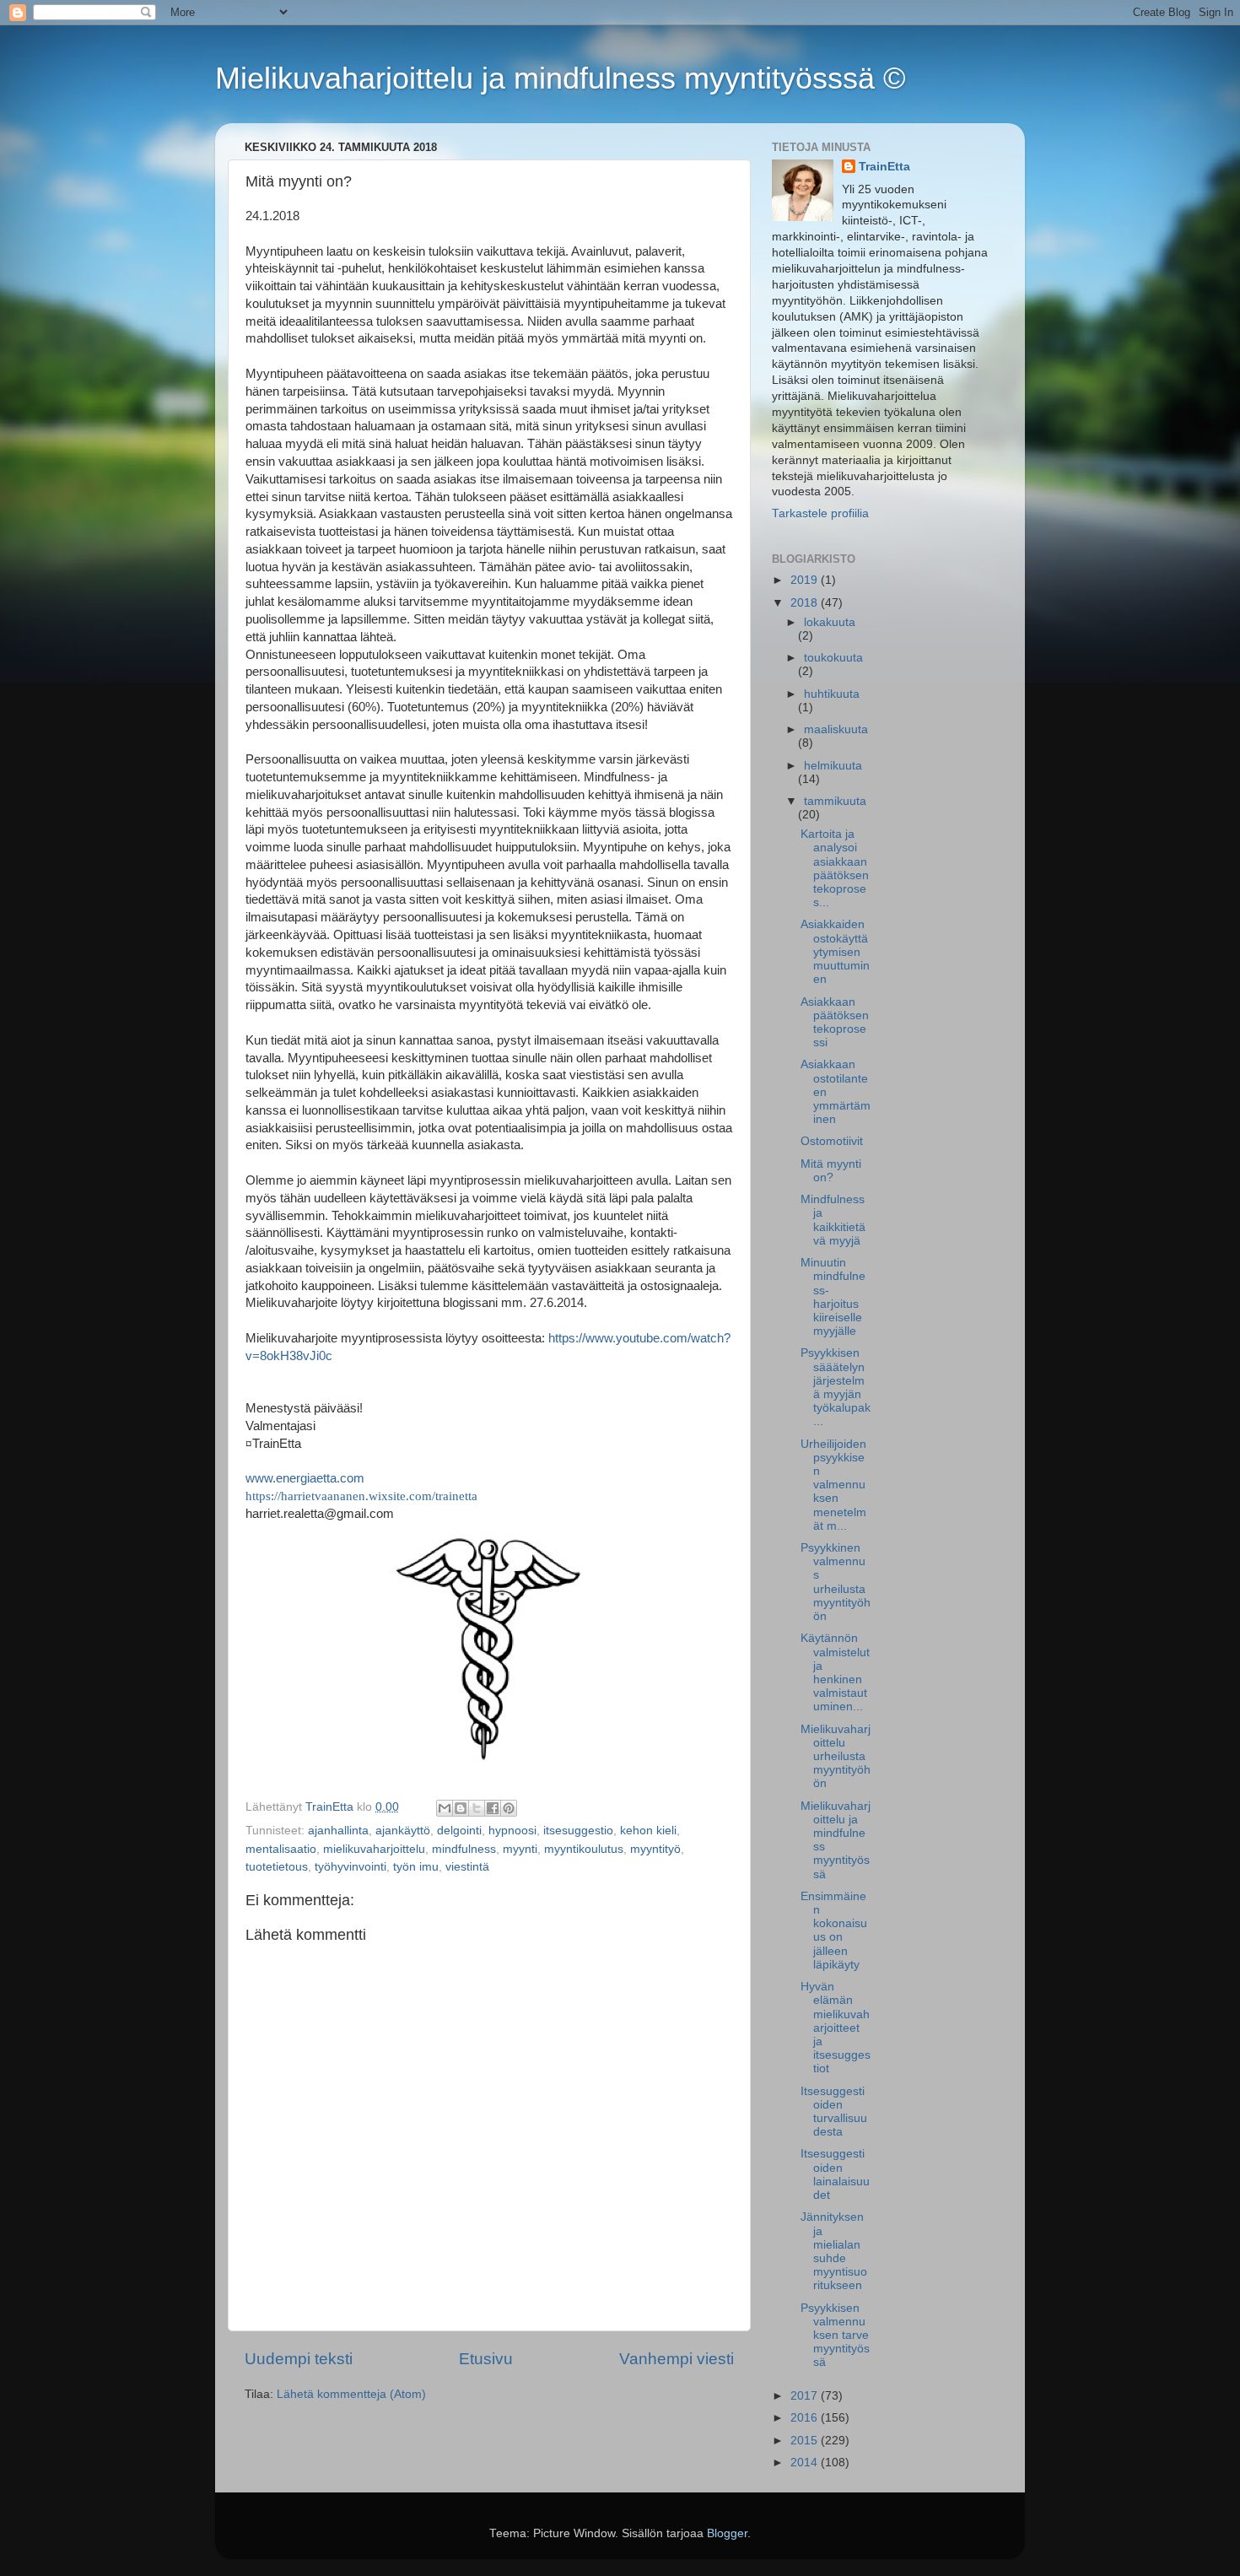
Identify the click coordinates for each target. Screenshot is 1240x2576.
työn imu (416, 1867)
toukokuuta (833, 658)
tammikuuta (835, 801)
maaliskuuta (836, 729)
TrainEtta (884, 167)
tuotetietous (277, 1867)
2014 (806, 2463)
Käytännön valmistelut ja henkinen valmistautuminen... (835, 1672)
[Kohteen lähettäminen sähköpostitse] (445, 1808)
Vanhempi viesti (677, 2359)
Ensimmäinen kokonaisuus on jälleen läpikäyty (834, 1931)
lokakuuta (830, 622)
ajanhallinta (338, 1831)
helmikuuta (833, 766)
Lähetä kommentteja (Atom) (351, 2394)
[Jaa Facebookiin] (493, 1808)
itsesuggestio (578, 1831)
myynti (520, 1849)
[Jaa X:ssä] (477, 1808)
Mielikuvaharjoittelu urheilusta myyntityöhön (836, 1757)
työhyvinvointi (350, 1867)
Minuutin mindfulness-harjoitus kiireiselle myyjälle (833, 1297)
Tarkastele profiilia (820, 513)
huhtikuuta (832, 694)
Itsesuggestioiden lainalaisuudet (835, 2174)
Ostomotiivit (832, 1141)
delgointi (459, 1831)
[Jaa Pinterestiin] (509, 1808)
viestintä (467, 1867)
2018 (806, 603)
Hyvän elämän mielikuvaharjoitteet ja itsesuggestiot (836, 2028)
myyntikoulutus (584, 1849)
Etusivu (486, 2359)
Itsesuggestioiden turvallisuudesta (834, 2112)
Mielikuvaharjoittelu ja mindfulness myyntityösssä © (561, 78)
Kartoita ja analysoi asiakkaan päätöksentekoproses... (835, 868)
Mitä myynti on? (831, 1171)
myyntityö (655, 1849)
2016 (806, 2418)
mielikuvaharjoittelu (374, 1849)
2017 (806, 2396)
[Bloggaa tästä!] (461, 1808)
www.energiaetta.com (305, 1478)
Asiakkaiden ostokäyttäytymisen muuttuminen (835, 952)
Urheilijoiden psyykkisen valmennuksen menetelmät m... (833, 1485)
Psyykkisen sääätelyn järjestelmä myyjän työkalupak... (836, 1387)
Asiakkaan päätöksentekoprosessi (835, 1023)
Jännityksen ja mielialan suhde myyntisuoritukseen (834, 2251)
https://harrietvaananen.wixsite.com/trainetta (361, 1496)
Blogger (727, 2533)
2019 (806, 580)
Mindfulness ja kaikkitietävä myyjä (833, 1220)
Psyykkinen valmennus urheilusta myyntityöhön (836, 1582)
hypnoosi (512, 1831)
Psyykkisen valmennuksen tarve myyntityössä (835, 2336)
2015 (806, 2441)
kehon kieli (648, 1831)
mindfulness (464, 1849)
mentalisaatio (281, 1849)
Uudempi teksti (299, 2359)
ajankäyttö (403, 1831)
